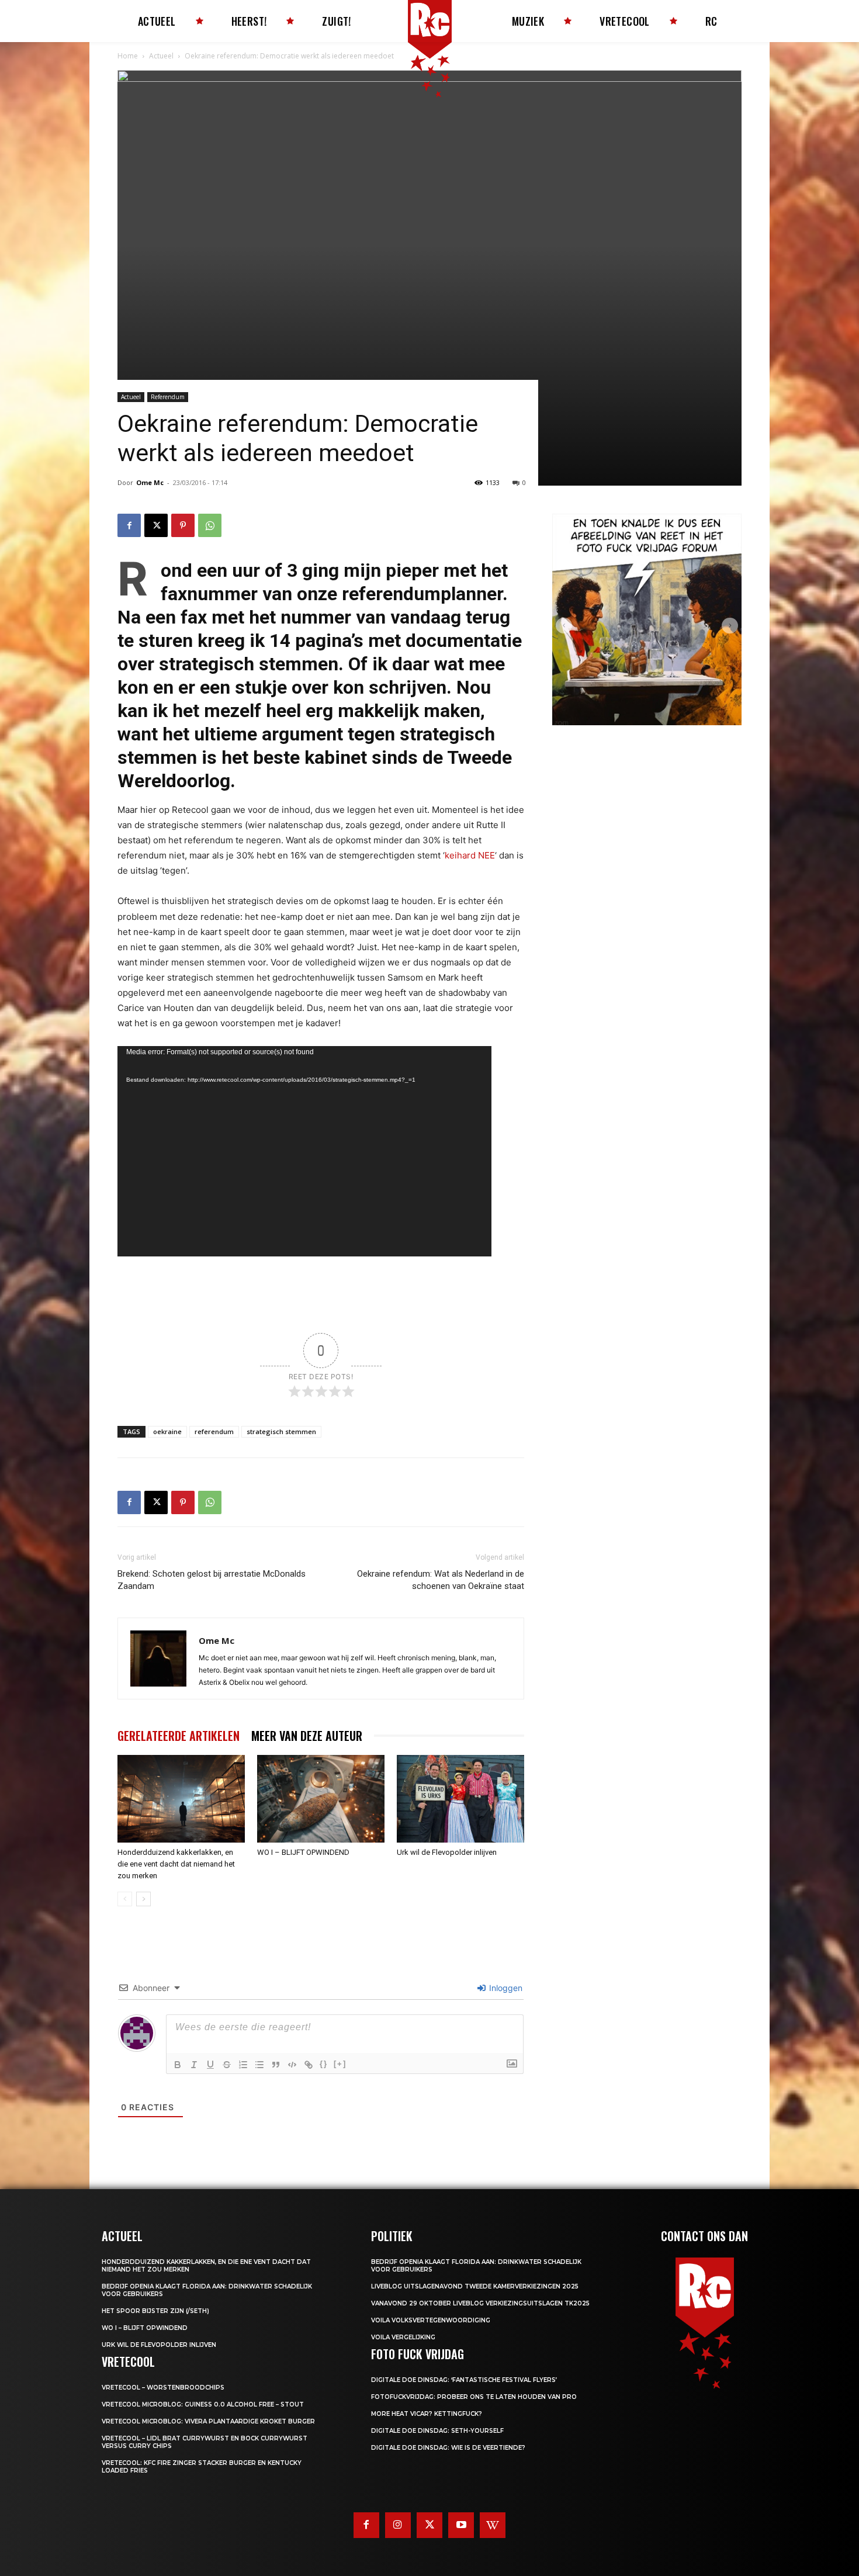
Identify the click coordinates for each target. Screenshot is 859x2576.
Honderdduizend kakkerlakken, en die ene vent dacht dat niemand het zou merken (176, 1864)
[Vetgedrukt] (178, 2065)
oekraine (167, 1431)
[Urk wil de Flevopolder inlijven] (460, 1799)
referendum (214, 1431)
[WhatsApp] (210, 525)
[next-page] (143, 1899)
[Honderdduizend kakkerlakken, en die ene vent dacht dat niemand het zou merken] (181, 1799)
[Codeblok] (292, 2065)
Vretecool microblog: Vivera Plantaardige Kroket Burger (208, 2421)
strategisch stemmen (281, 1431)
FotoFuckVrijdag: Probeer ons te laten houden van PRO (474, 2397)
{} (324, 2064)
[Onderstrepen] (210, 2065)
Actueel (161, 56)
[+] (340, 2064)
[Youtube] (461, 2525)
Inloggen (505, 1988)
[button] (564, 626)
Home (128, 56)
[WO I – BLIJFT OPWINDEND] (321, 1799)
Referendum (168, 397)
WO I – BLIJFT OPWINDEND (303, 1852)
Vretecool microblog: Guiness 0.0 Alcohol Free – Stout (203, 2404)
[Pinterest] (183, 525)
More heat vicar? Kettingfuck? (427, 2414)
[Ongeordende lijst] (259, 2065)
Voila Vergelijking (403, 2337)
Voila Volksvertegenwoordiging (431, 2320)
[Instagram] (398, 2525)
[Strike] (227, 2065)
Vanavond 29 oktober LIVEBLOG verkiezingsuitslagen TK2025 (480, 2303)
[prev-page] (125, 1899)
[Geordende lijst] (243, 2065)
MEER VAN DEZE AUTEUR (307, 1736)
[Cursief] (194, 2065)
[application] (304, 1151)
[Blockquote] (276, 2065)
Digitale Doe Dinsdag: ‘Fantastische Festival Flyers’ (464, 2380)
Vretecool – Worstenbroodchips (163, 2388)
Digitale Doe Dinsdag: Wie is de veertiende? (448, 2448)
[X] (156, 525)
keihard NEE (470, 855)
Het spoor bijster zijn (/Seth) (155, 2311)
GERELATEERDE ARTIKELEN (179, 1736)
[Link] (309, 2065)
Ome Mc (150, 482)
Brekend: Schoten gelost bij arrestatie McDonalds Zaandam (212, 1580)
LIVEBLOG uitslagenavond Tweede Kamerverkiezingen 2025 (475, 2286)
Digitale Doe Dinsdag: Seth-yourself (437, 2431)
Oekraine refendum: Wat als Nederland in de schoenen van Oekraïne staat (441, 1580)
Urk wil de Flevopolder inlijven (447, 1852)
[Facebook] (129, 525)
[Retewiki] (493, 2525)
